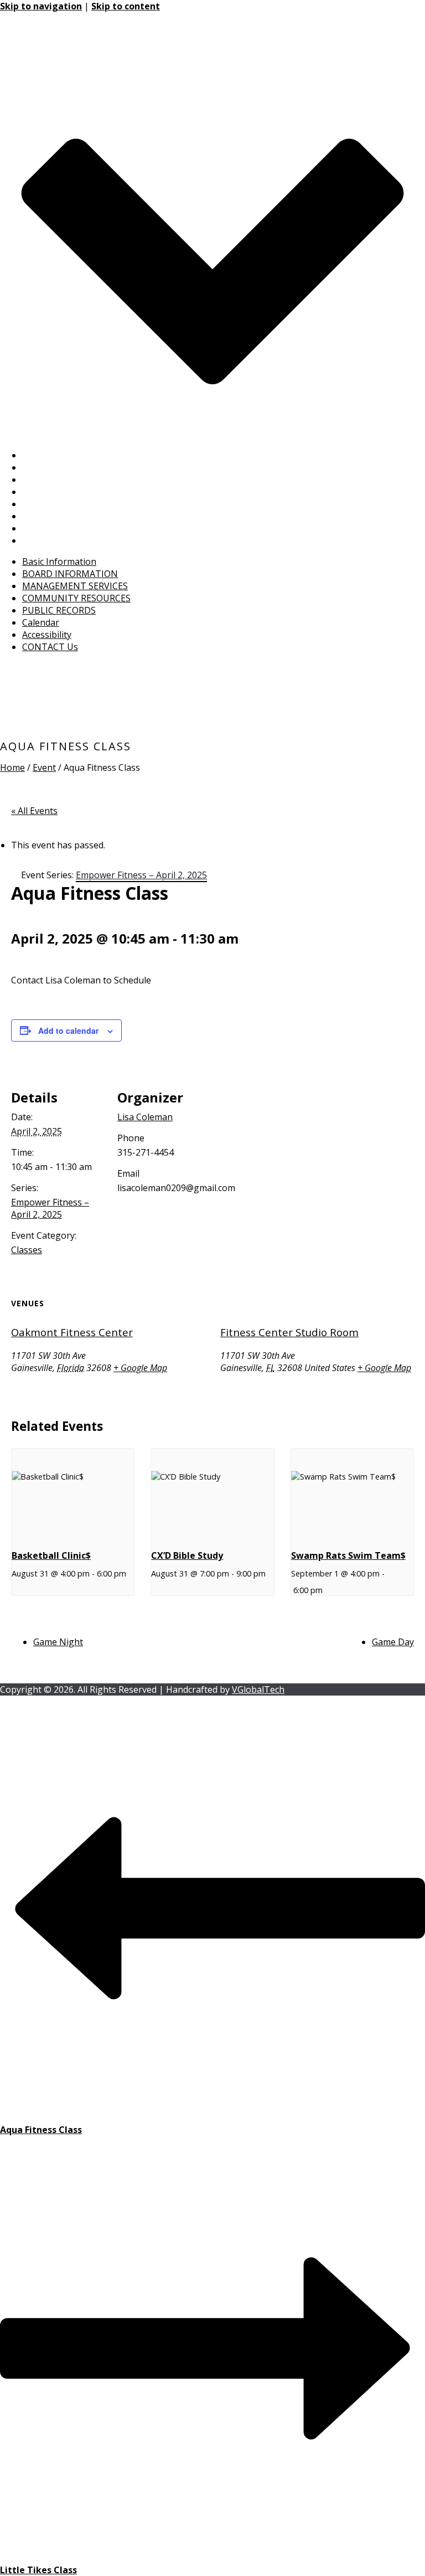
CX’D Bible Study (187, 1555)
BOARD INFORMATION (70, 467)
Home (12, 767)
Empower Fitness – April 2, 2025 (50, 1208)
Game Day (393, 1642)
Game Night (58, 1642)
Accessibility (47, 528)
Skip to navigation (41, 6)
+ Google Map (140, 1368)
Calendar (41, 516)
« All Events (34, 811)
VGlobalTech (258, 1689)
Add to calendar (68, 1031)
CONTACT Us (50, 540)
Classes (27, 1250)
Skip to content (126, 6)
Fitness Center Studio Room (289, 1332)
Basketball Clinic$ (51, 1555)
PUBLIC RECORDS (59, 504)
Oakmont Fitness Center (72, 1332)
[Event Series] (15, 1590)
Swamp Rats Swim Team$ (348, 1555)
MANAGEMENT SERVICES (75, 480)
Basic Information (59, 455)
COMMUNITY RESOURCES (76, 492)
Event (44, 767)
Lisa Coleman (145, 1117)
